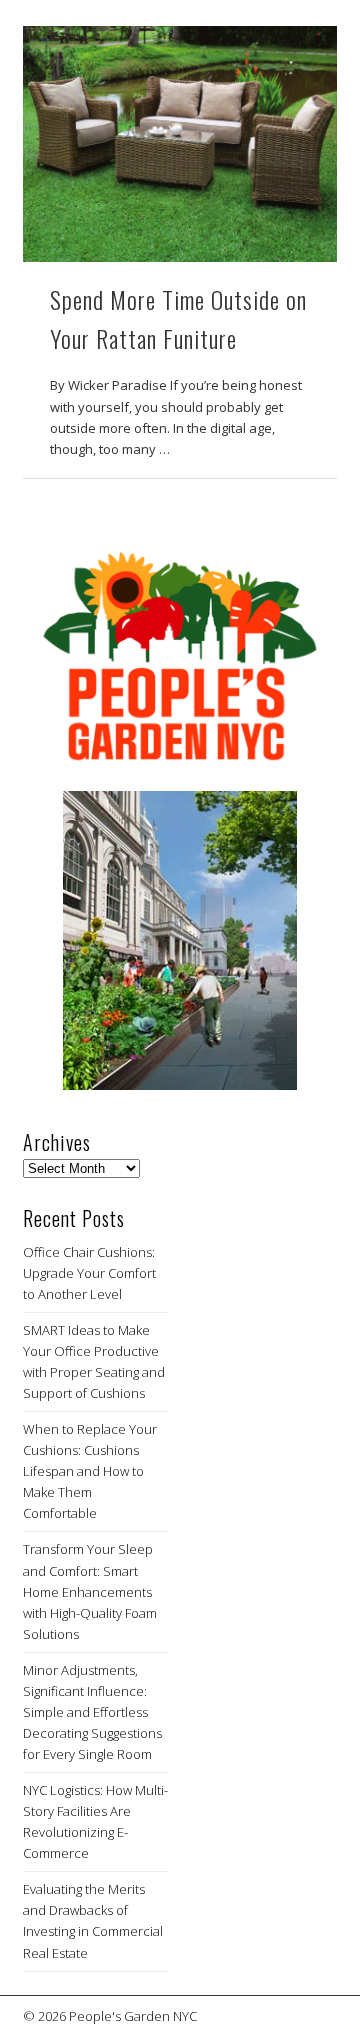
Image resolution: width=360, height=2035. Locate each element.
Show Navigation (290, 179)
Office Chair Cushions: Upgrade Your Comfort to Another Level (89, 1273)
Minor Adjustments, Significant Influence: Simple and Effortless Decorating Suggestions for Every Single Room (92, 1712)
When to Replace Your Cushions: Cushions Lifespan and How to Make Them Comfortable (90, 1471)
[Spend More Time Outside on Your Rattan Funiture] (180, 144)
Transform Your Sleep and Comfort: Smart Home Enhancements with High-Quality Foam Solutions (90, 1591)
